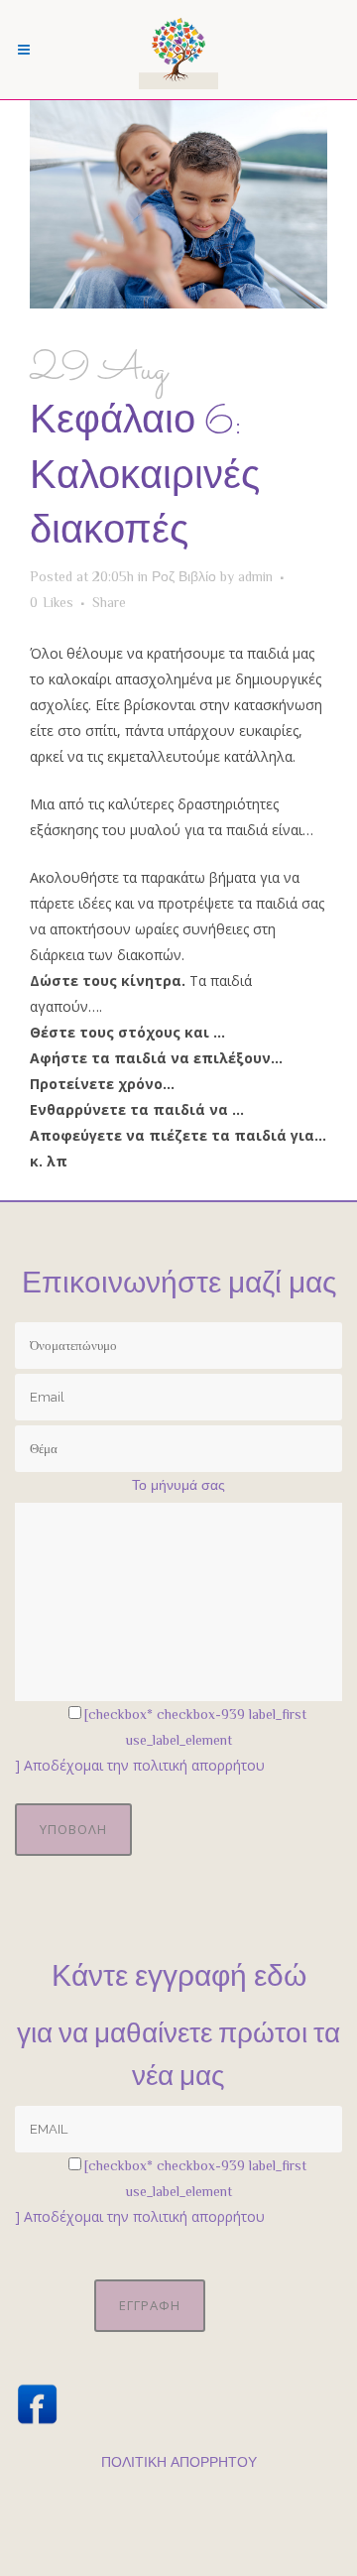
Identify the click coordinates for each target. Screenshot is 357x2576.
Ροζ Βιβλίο (184, 576)
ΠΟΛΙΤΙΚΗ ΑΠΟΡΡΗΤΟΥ (179, 2462)
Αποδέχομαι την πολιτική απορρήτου (144, 1765)
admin (255, 576)
